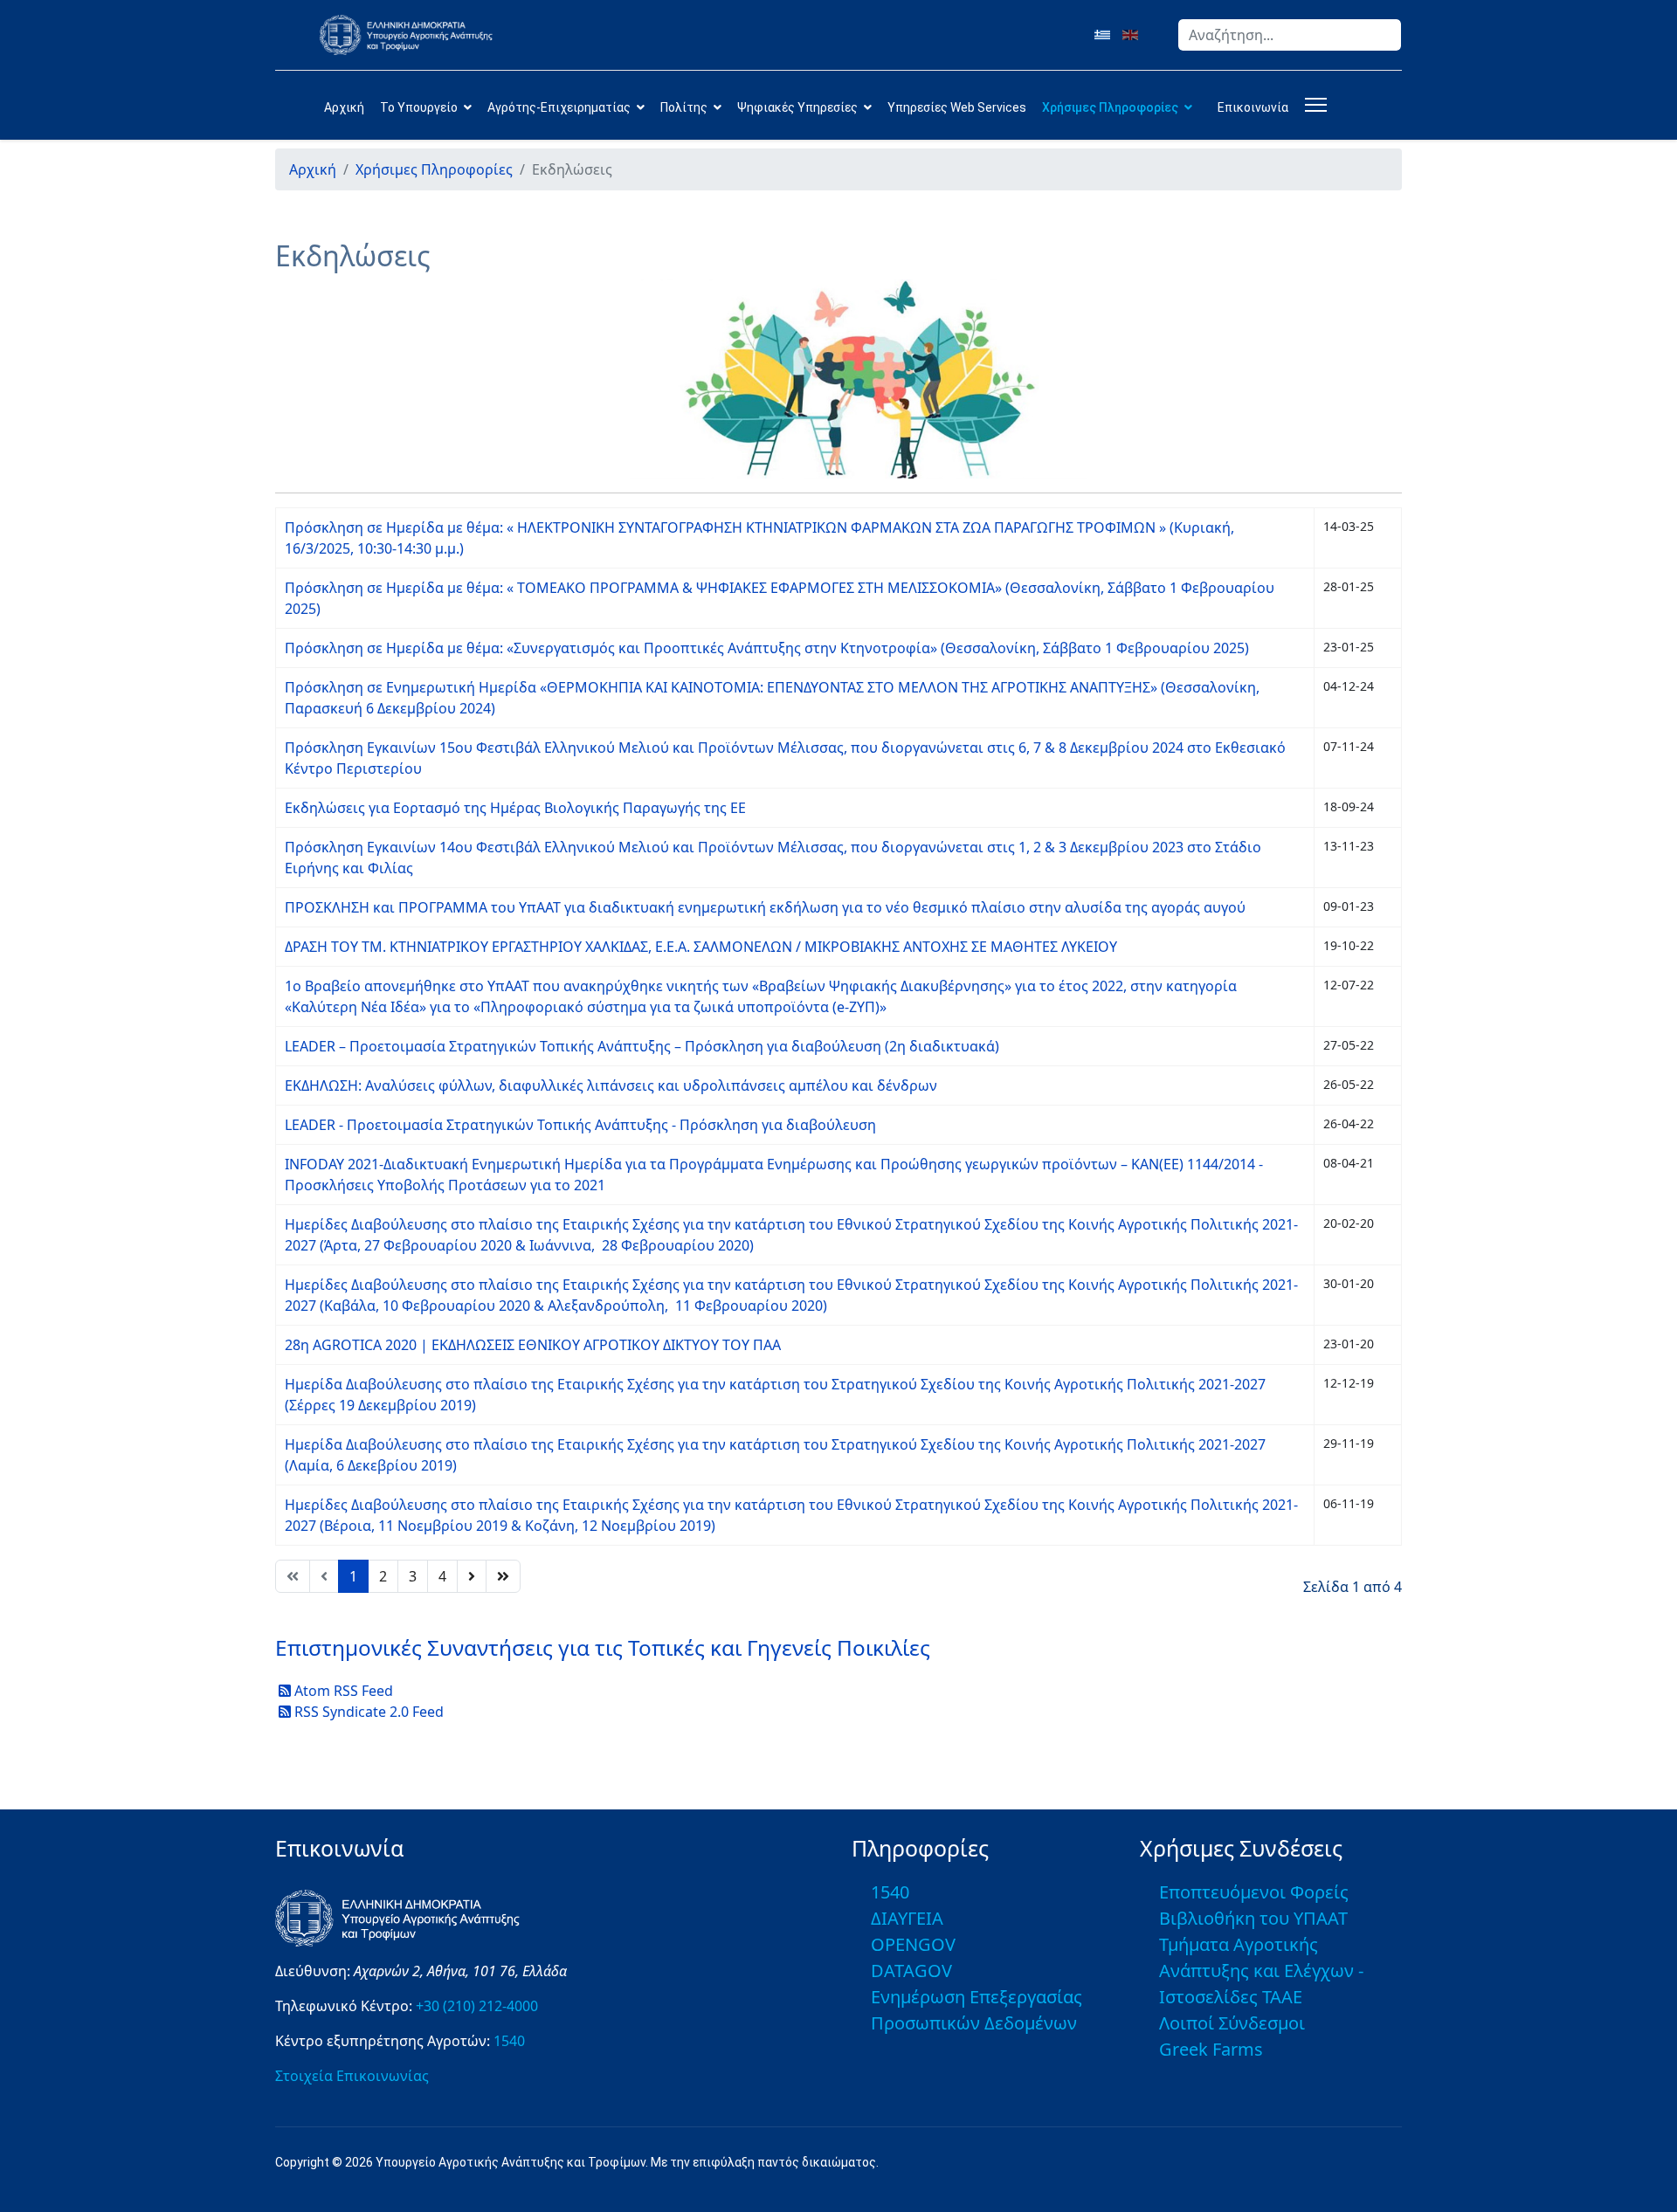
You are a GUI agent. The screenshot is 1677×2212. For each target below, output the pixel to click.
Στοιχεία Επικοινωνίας (352, 2076)
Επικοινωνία (1253, 107)
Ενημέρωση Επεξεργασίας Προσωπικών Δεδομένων (977, 2010)
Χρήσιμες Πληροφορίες (1110, 107)
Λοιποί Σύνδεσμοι (1232, 2023)
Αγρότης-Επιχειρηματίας (559, 107)
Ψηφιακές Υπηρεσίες (797, 107)
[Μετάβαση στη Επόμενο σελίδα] (472, 1576)
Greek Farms (1211, 2049)
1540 (509, 2041)
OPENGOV (913, 1944)
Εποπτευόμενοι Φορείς (1254, 1892)
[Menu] (1312, 105)
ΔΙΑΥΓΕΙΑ (907, 1918)
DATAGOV (911, 1971)
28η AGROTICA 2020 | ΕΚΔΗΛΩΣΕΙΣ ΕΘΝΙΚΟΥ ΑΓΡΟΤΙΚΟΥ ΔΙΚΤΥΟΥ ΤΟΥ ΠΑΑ (533, 1345)
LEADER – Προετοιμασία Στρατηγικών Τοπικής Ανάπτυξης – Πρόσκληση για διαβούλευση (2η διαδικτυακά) (642, 1046)
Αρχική (344, 107)
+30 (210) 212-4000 (477, 2006)
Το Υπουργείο (419, 107)
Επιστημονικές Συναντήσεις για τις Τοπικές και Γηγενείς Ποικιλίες (603, 1647)
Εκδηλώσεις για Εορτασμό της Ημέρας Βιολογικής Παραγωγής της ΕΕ (515, 808)
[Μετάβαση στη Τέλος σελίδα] (503, 1576)
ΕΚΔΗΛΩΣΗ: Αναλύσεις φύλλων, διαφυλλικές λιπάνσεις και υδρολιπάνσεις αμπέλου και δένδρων (611, 1085)
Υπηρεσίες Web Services (957, 107)
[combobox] (1290, 35)
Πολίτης (684, 107)
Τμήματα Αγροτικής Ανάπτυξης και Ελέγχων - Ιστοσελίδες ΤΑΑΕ (1261, 1971)
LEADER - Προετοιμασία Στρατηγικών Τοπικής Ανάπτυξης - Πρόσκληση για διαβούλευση (580, 1125)
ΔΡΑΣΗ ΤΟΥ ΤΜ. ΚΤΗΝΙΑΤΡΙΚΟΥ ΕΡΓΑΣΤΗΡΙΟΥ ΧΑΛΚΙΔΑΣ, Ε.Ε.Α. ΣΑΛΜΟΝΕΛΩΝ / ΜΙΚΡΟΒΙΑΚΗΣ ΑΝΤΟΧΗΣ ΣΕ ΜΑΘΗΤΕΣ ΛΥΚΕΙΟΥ (701, 947)
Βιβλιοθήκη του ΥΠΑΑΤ (1253, 1918)
